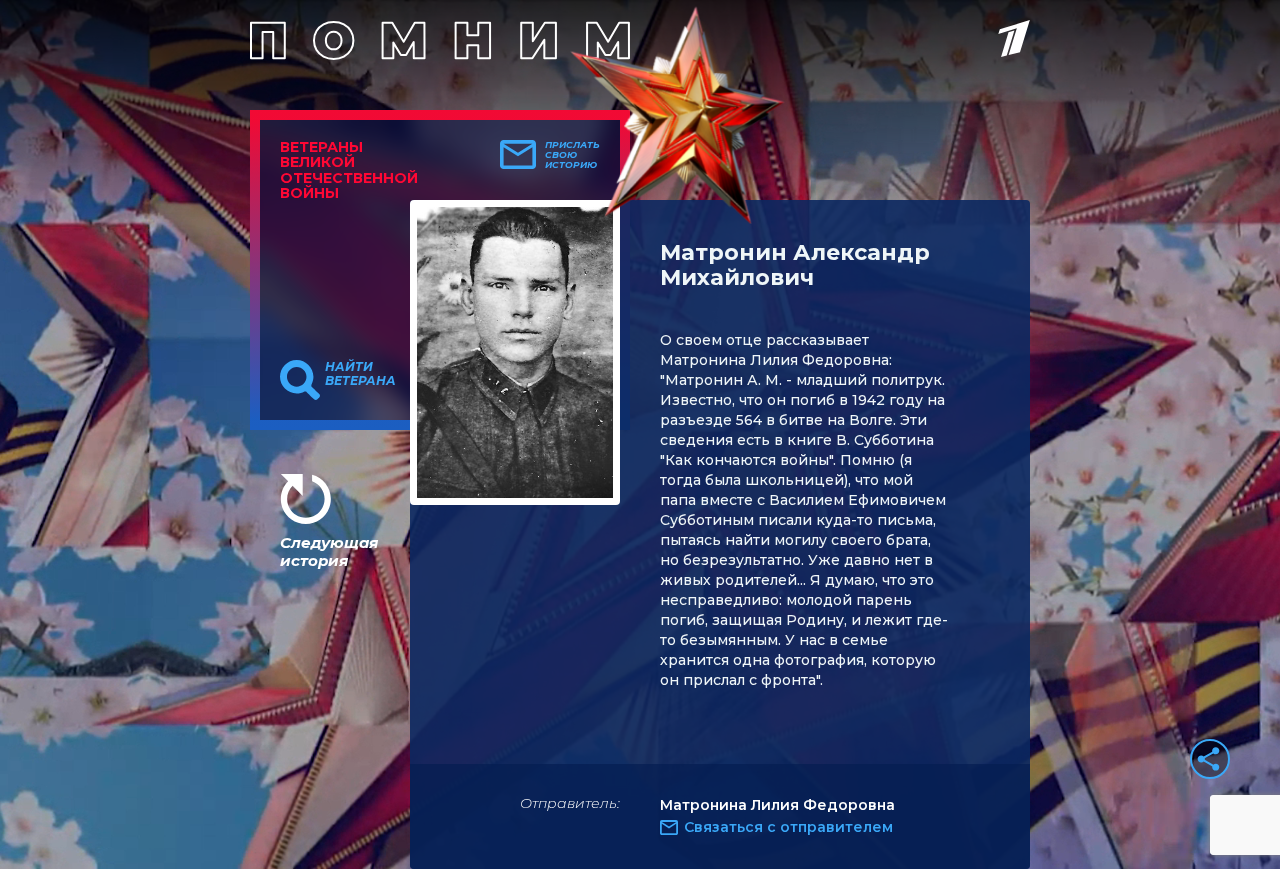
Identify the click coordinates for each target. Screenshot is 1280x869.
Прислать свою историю (572, 155)
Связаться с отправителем (788, 827)
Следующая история (329, 551)
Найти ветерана (360, 374)
